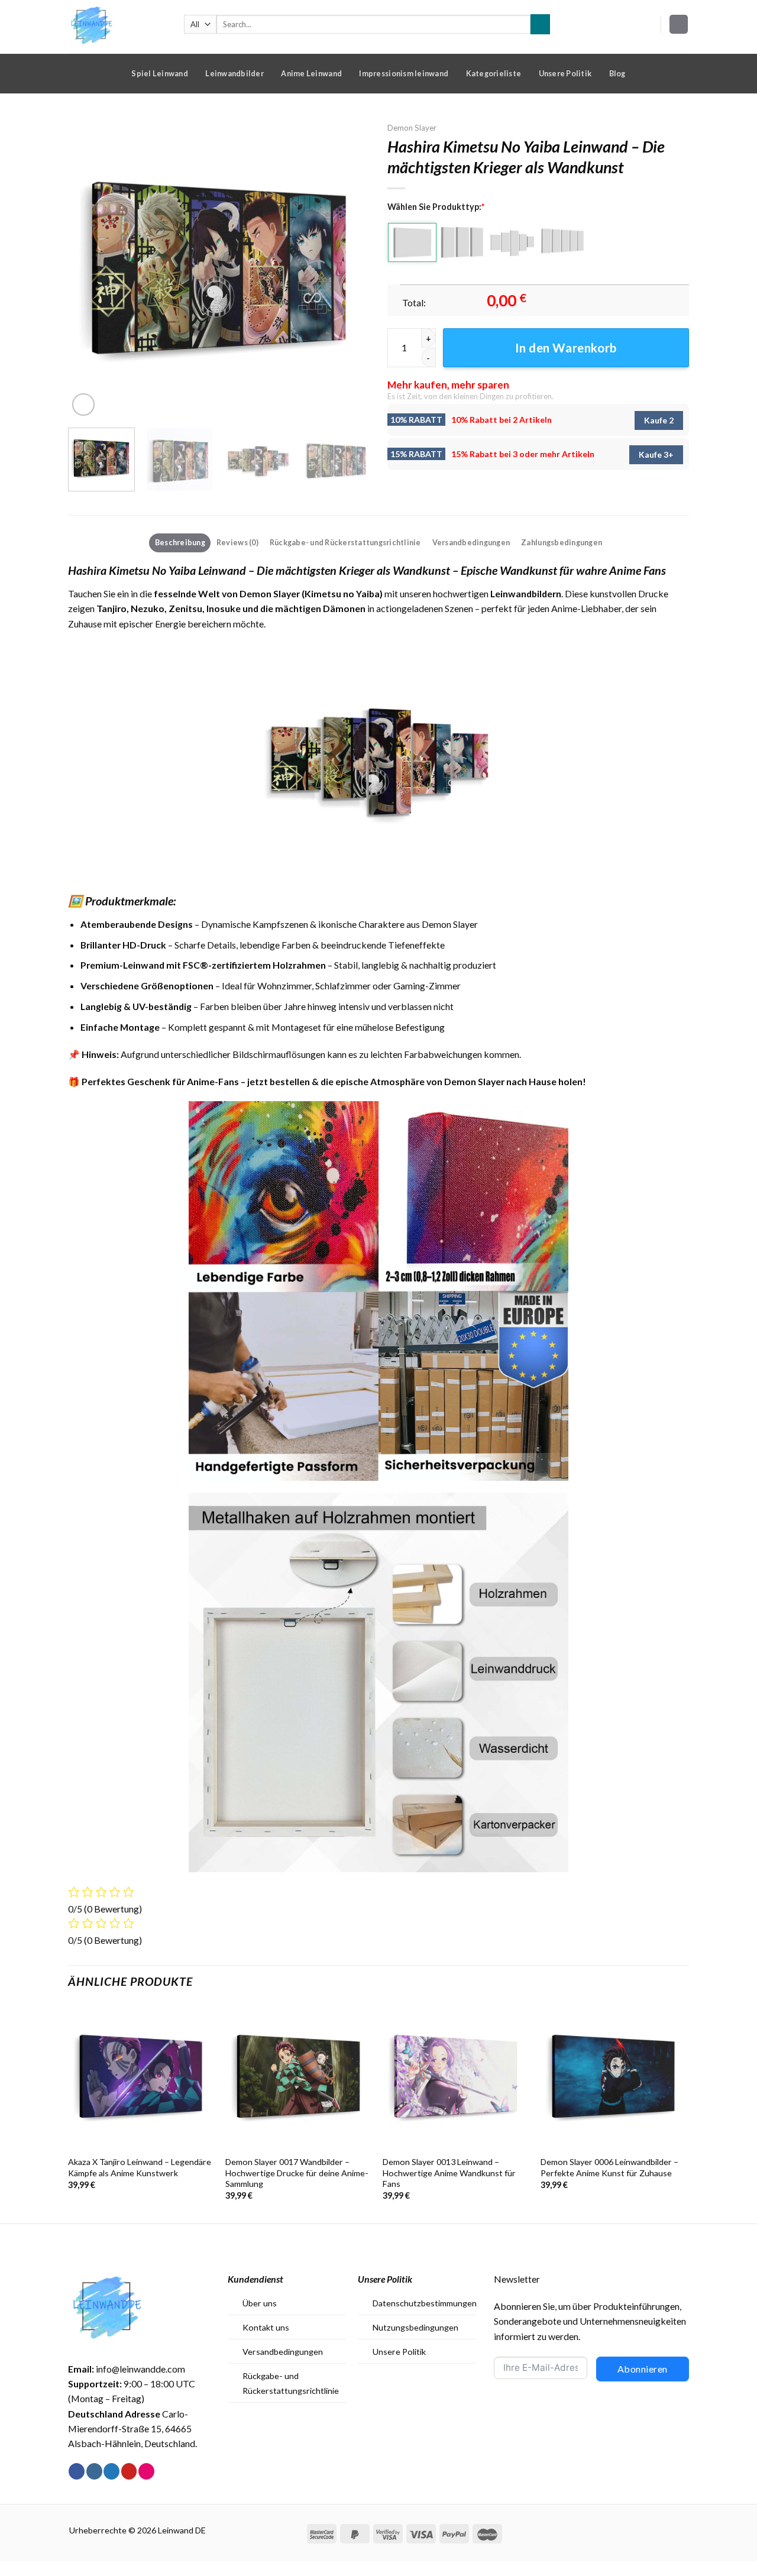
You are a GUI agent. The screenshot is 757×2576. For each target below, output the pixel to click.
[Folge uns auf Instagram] (94, 2471)
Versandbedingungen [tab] (471, 542)
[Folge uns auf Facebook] (77, 2471)
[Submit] (540, 24)
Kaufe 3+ (656, 454)
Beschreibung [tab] (180, 542)
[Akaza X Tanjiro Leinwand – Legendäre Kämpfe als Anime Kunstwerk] (141, 2077)
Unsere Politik (565, 73)
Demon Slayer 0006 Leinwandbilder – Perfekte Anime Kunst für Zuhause (609, 2167)
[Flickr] (146, 2471)
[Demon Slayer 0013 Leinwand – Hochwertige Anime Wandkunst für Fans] (456, 2077)
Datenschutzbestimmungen (425, 2303)
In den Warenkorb (566, 348)
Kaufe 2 (659, 420)
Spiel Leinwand (160, 73)
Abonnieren (643, 2369)
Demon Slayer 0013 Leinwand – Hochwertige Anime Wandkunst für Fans (449, 2173)
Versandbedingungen (283, 2352)
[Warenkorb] (679, 24)
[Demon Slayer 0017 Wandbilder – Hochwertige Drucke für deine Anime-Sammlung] (298, 2077)
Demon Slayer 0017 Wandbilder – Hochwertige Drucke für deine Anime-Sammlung (297, 2173)
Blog (617, 73)
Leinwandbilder (234, 73)
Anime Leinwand (311, 73)
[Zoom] (83, 404)
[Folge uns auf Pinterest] (129, 2471)
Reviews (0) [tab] (237, 542)
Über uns (260, 2303)
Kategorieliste (494, 73)
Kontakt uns (266, 2327)
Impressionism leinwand (404, 73)
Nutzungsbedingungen (415, 2327)
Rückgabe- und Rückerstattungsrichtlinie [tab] (345, 542)
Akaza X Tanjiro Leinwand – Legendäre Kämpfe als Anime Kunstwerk (140, 2167)
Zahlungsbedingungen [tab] (562, 542)
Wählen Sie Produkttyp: (436, 207)
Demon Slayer (412, 128)
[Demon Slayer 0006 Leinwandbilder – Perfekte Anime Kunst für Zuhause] (614, 2077)
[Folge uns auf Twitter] (111, 2471)
